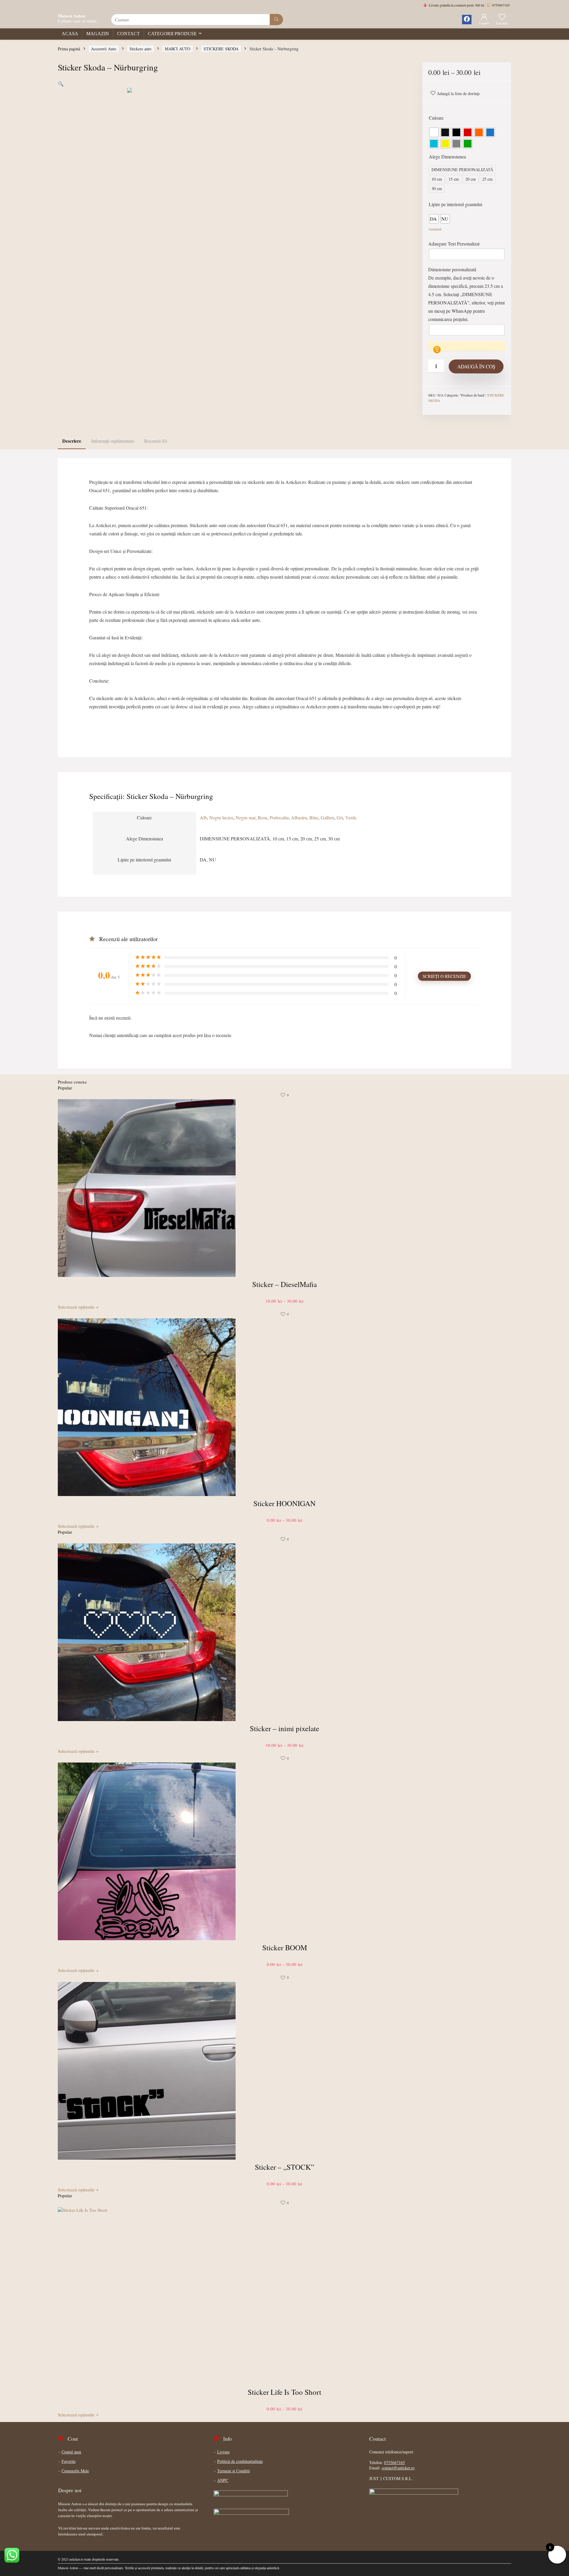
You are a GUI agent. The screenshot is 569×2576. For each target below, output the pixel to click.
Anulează (435, 229)
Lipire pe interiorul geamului (455, 204)
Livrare (223, 2452)
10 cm (437, 179)
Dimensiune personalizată (452, 269)
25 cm (487, 179)
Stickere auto (140, 49)
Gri (340, 817)
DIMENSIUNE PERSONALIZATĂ (462, 170)
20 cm (470, 179)
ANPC (223, 2480)
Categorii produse (172, 34)
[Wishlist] (502, 17)
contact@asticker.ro (398, 2468)
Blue (314, 817)
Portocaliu (279, 817)
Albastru (299, 817)
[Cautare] (276, 20)
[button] (61, 84)
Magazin (98, 34)
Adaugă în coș (476, 366)
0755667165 (394, 2462)
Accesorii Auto (104, 49)
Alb (203, 817)
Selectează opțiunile (78, 1307)
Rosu (263, 817)
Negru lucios (221, 817)
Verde (351, 817)
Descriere (72, 441)
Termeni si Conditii (234, 2471)
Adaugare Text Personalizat (454, 244)
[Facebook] (467, 20)
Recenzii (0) (156, 441)
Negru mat (246, 817)
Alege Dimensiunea (447, 157)
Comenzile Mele (75, 2471)
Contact (128, 34)
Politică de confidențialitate (240, 2461)
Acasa (70, 34)
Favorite (69, 2461)
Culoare (436, 118)
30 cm (437, 188)
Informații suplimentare (113, 441)
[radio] (434, 132)
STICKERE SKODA (221, 49)
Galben (327, 817)
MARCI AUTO (178, 49)
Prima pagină (69, 49)
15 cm (454, 179)
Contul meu (71, 2452)
